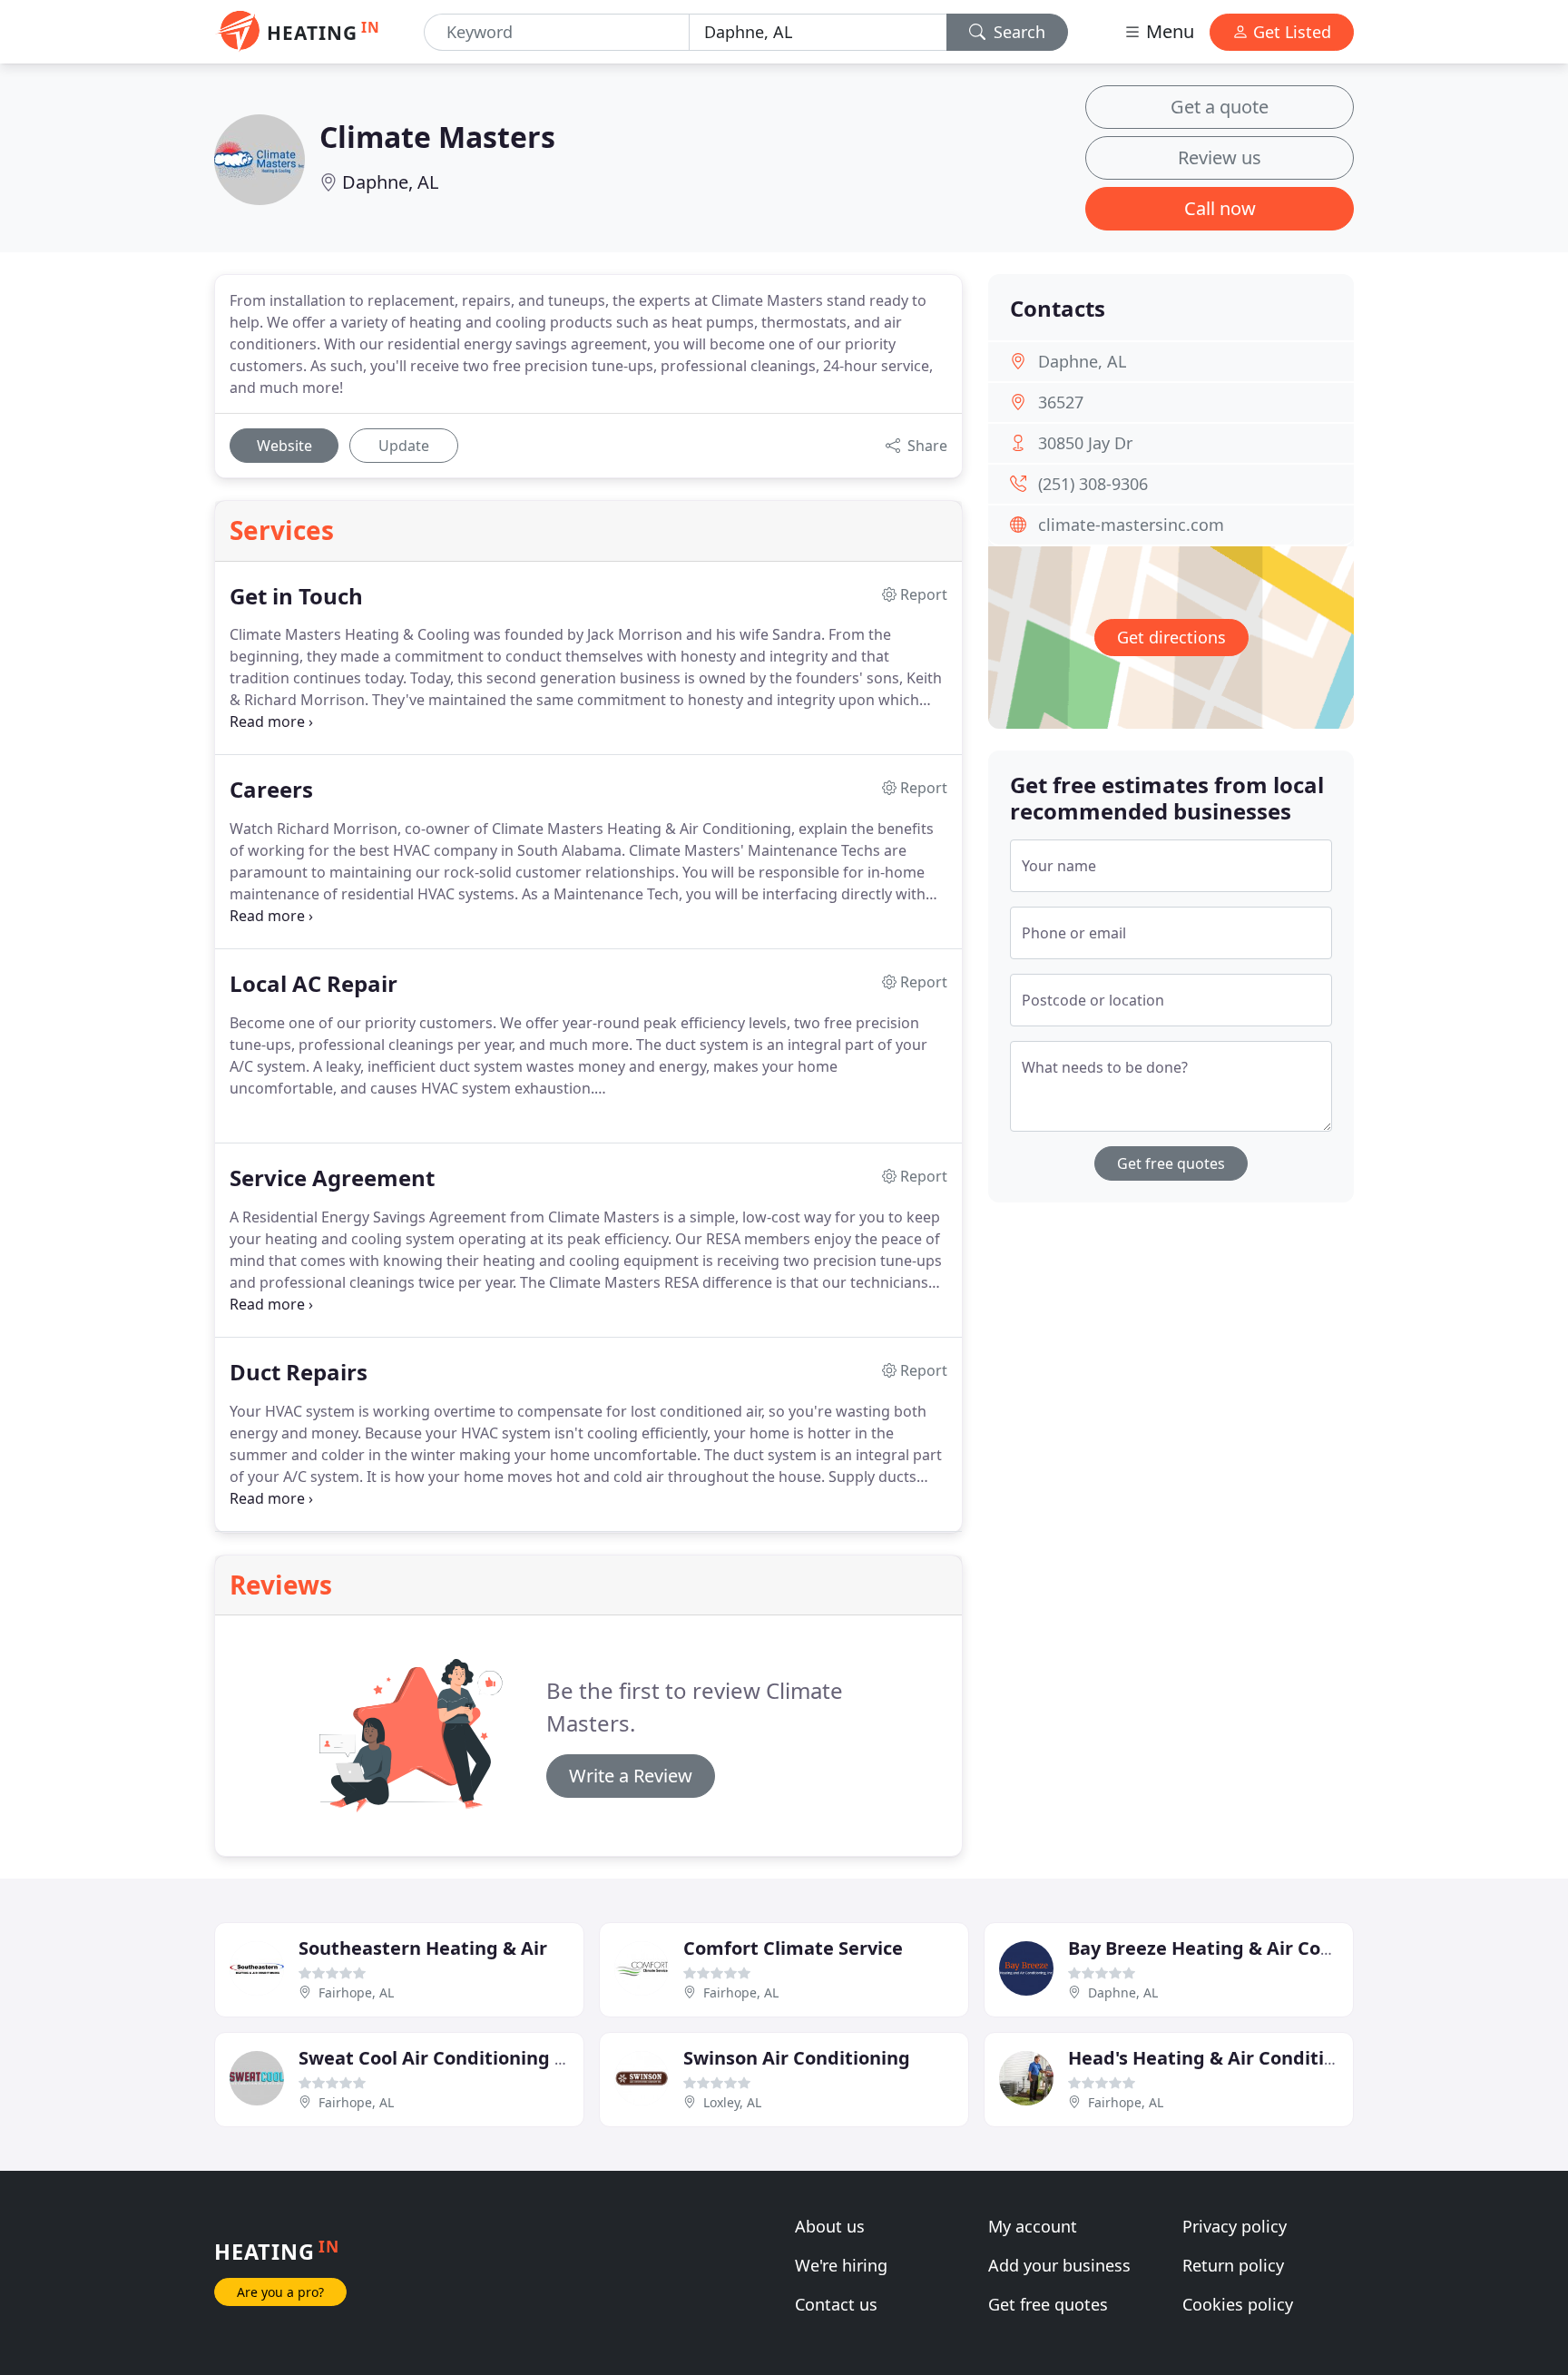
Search (1017, 32)
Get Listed (1290, 32)
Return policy (1233, 2265)
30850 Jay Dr (1085, 443)
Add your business (1059, 2265)
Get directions (1171, 637)
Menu (1168, 31)
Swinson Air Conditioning (797, 2058)
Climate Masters (437, 137)
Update (404, 446)
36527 (1061, 402)
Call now (1220, 208)
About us (830, 2226)
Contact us (836, 2304)
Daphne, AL (390, 182)
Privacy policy (1235, 2226)
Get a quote (1220, 107)
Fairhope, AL (356, 1992)
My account (1033, 2226)
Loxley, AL (732, 2102)
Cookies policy (1238, 2304)
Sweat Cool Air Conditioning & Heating (472, 2058)
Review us (1220, 157)
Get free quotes (1171, 1163)
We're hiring (841, 2265)
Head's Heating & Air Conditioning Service (1256, 2058)
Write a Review (631, 1776)
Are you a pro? (280, 2292)
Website (284, 446)
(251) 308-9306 (1093, 484)
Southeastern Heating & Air (423, 1948)
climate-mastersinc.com (1131, 525)
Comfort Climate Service (793, 1948)
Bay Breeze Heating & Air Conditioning (1241, 1948)
